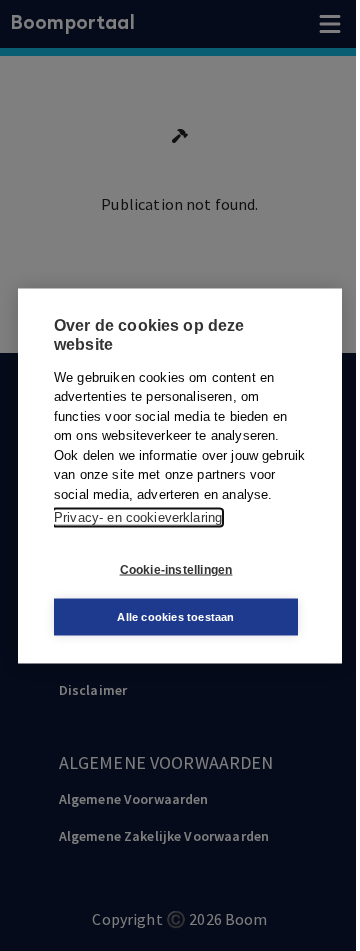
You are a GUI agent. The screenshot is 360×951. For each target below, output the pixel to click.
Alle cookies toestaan (175, 616)
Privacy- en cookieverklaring (138, 517)
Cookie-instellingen (176, 570)
